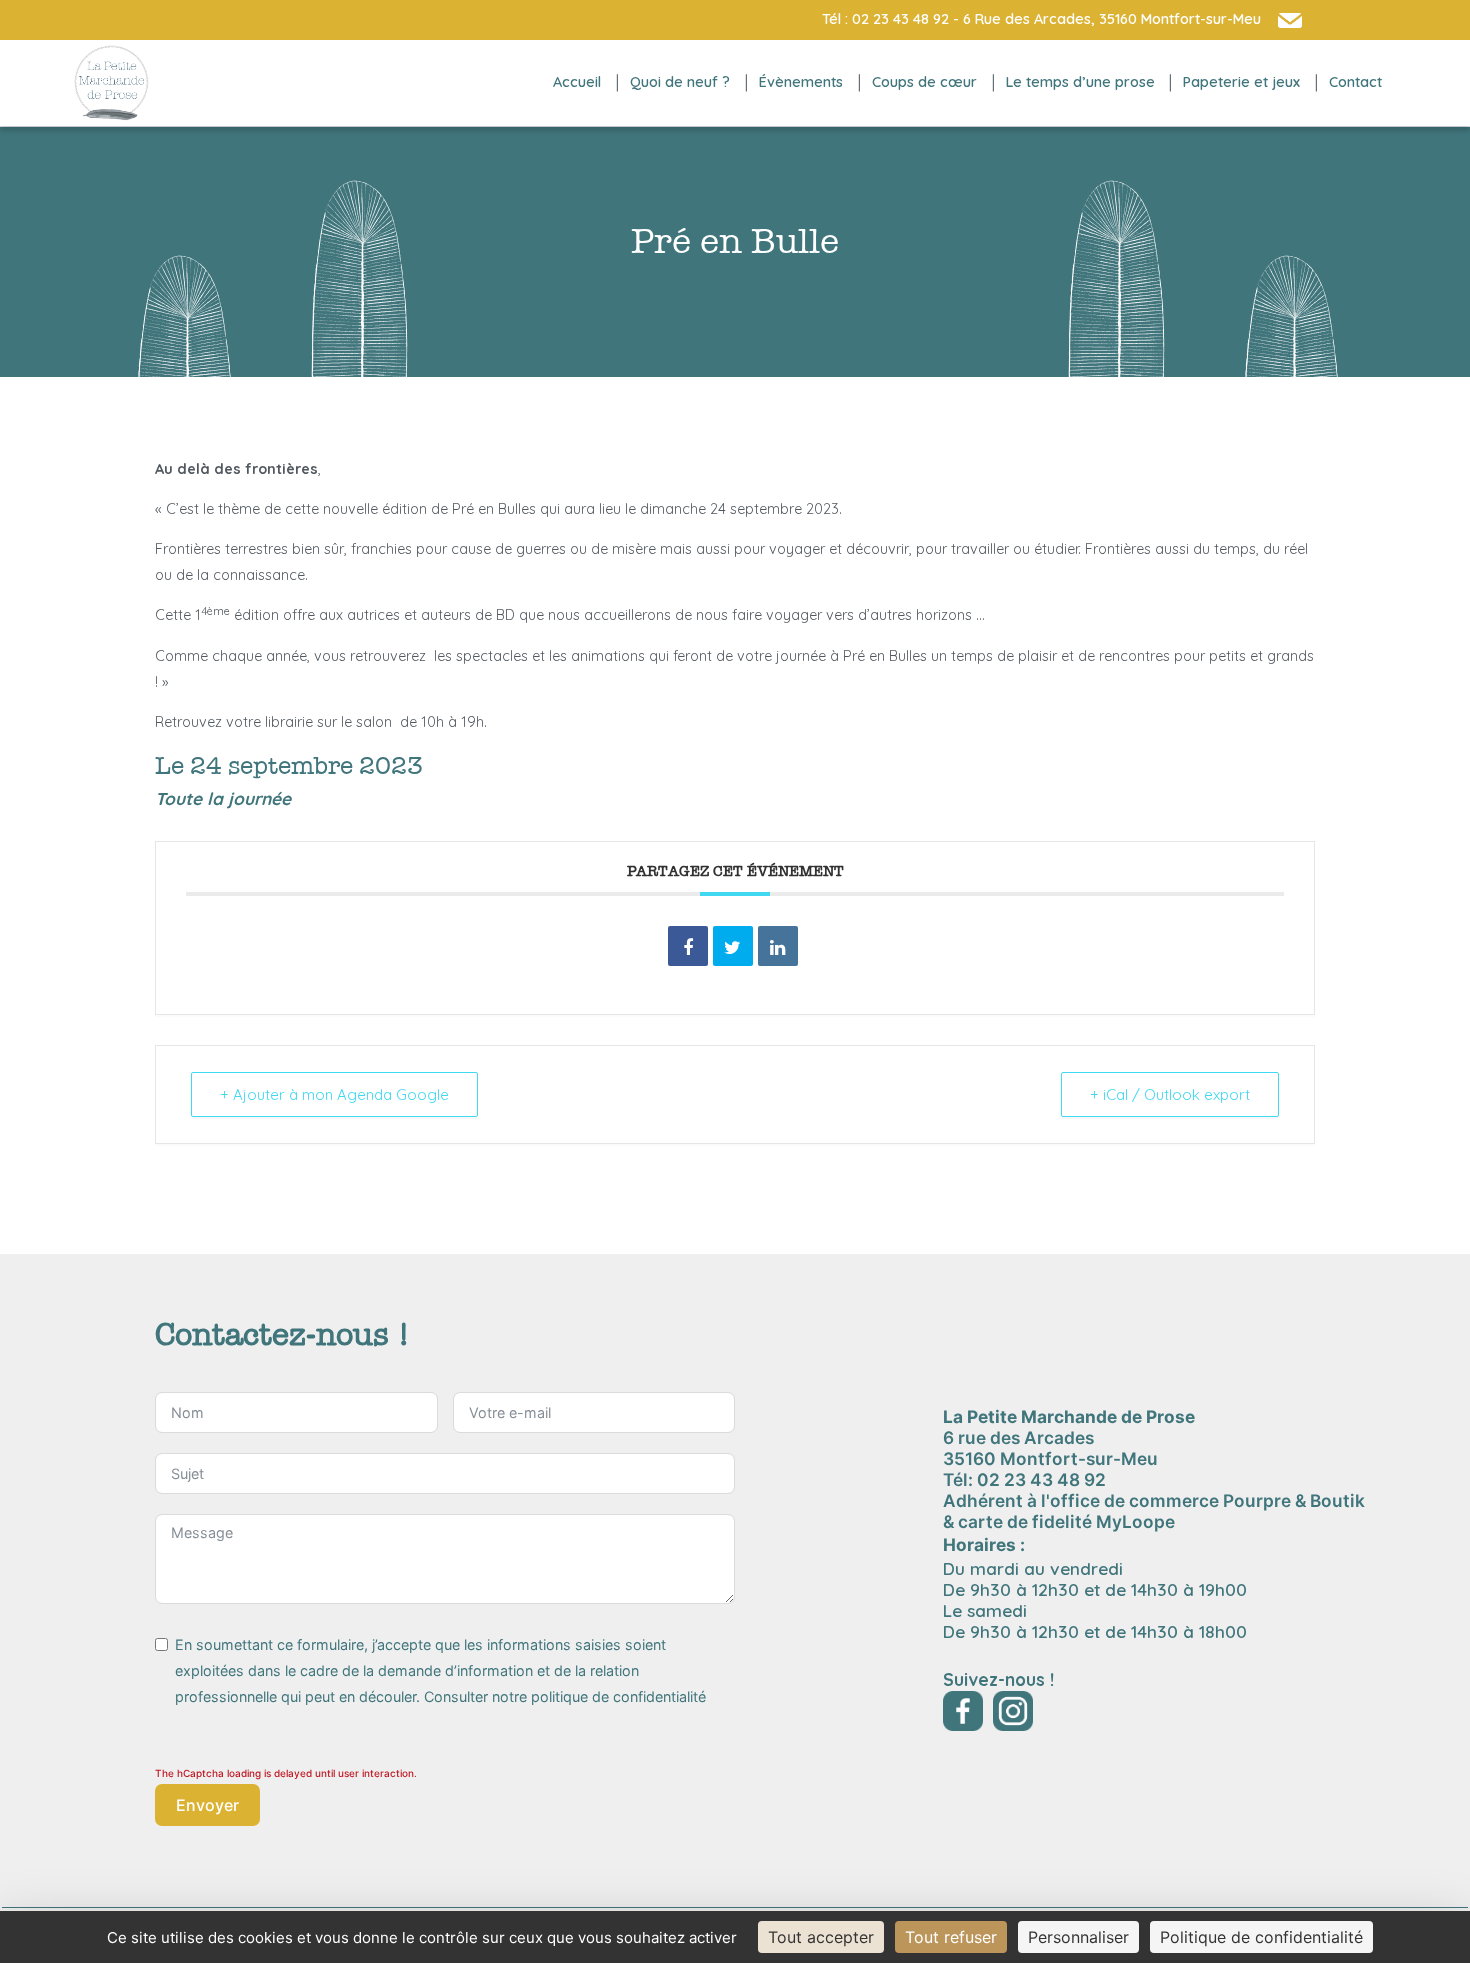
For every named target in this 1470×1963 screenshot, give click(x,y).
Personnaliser (1078, 1937)
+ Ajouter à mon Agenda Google (334, 1094)
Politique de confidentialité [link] (1261, 1937)
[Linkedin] (778, 946)
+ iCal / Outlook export (1170, 1094)
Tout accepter (821, 1937)
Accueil (577, 82)
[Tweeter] (733, 946)
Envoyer (207, 1805)
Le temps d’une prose (1080, 82)
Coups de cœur (924, 82)
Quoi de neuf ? (680, 82)
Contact (1355, 82)
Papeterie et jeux (1241, 82)
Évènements (801, 82)
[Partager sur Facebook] (688, 946)
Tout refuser (951, 1937)
